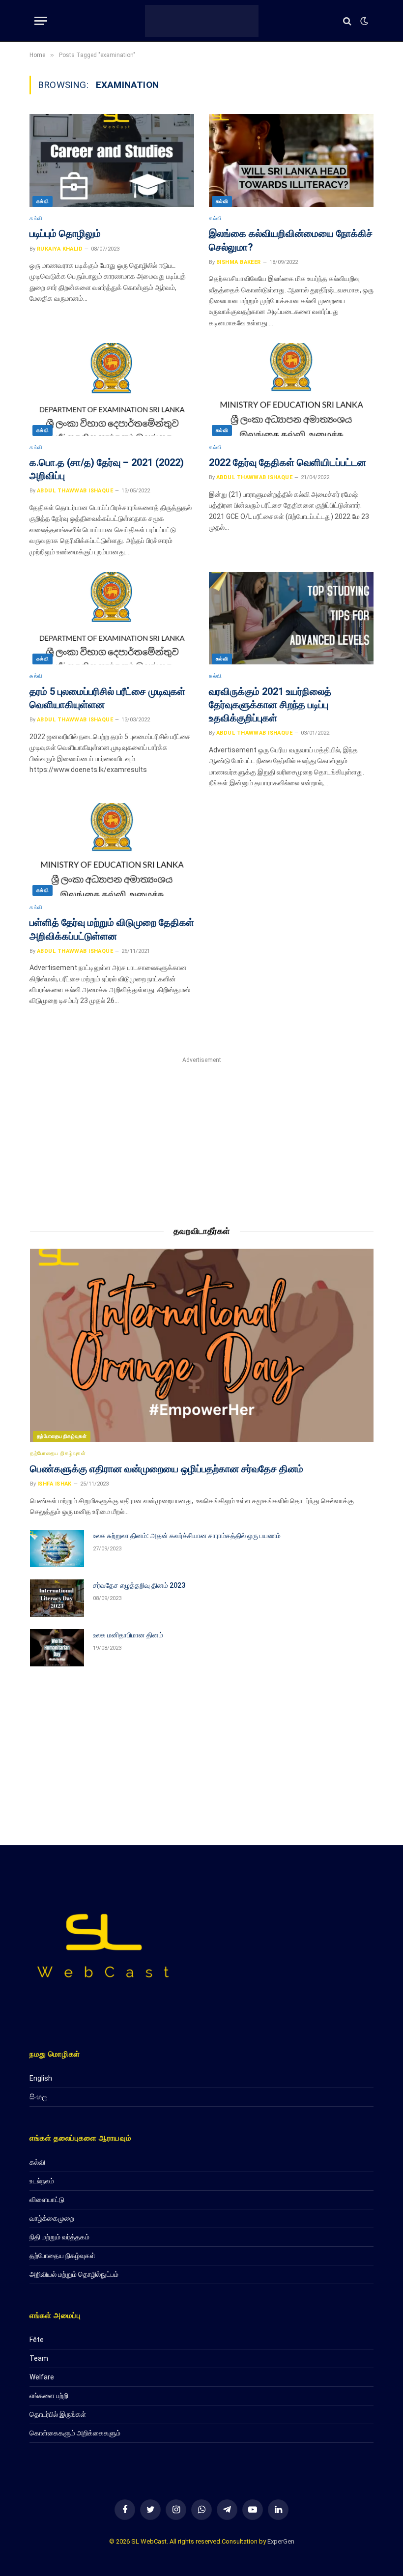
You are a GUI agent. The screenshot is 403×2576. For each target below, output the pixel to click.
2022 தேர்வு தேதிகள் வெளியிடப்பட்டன (288, 462)
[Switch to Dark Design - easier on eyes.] (363, 21)
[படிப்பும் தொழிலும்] (112, 160)
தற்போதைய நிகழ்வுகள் (62, 1436)
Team (39, 2358)
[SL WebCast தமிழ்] (202, 21)
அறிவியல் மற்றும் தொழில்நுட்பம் (74, 2274)
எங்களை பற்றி (49, 2396)
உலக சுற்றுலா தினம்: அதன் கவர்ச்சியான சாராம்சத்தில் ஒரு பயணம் (187, 1536)
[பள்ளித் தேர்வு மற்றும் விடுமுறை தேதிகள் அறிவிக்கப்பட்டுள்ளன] (112, 849)
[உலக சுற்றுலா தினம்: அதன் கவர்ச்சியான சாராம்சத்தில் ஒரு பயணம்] (57, 1548)
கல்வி (43, 201)
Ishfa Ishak (55, 1484)
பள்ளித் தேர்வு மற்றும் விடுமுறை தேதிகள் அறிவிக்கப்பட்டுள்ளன (112, 929)
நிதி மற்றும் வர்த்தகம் (59, 2237)
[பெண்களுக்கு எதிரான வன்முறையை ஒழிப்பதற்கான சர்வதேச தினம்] (202, 1345)
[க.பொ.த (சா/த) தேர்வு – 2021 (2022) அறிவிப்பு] (112, 389)
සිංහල (38, 2097)
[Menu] (41, 21)
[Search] (347, 21)
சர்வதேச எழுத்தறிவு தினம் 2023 (139, 1585)
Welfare (42, 2377)
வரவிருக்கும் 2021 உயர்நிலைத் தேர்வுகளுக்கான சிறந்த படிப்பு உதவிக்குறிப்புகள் (270, 705)
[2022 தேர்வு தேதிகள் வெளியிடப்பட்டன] (291, 389)
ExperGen (281, 2541)
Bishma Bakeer (239, 262)
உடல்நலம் (42, 2181)
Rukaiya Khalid (60, 249)
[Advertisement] (202, 1135)
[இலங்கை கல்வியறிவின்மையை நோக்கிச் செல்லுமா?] (291, 160)
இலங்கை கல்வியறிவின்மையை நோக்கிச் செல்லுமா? (291, 240)
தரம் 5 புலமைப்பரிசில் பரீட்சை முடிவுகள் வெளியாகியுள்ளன (107, 698)
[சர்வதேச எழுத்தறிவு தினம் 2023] (57, 1598)
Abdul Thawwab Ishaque (75, 491)
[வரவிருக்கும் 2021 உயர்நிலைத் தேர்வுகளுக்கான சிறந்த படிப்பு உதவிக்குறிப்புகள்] (291, 618)
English (41, 2078)
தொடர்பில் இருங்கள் (58, 2414)
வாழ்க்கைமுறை (52, 2218)
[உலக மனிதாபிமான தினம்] (57, 1648)
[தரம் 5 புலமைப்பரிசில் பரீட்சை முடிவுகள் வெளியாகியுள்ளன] (112, 618)
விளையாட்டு (47, 2200)
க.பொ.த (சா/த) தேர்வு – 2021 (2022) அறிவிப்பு (107, 469)
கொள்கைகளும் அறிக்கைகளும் (75, 2433)
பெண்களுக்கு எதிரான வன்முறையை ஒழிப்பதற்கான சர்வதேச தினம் (167, 1469)
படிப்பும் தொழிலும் (65, 233)
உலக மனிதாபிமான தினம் (128, 1635)
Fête (37, 2340)
